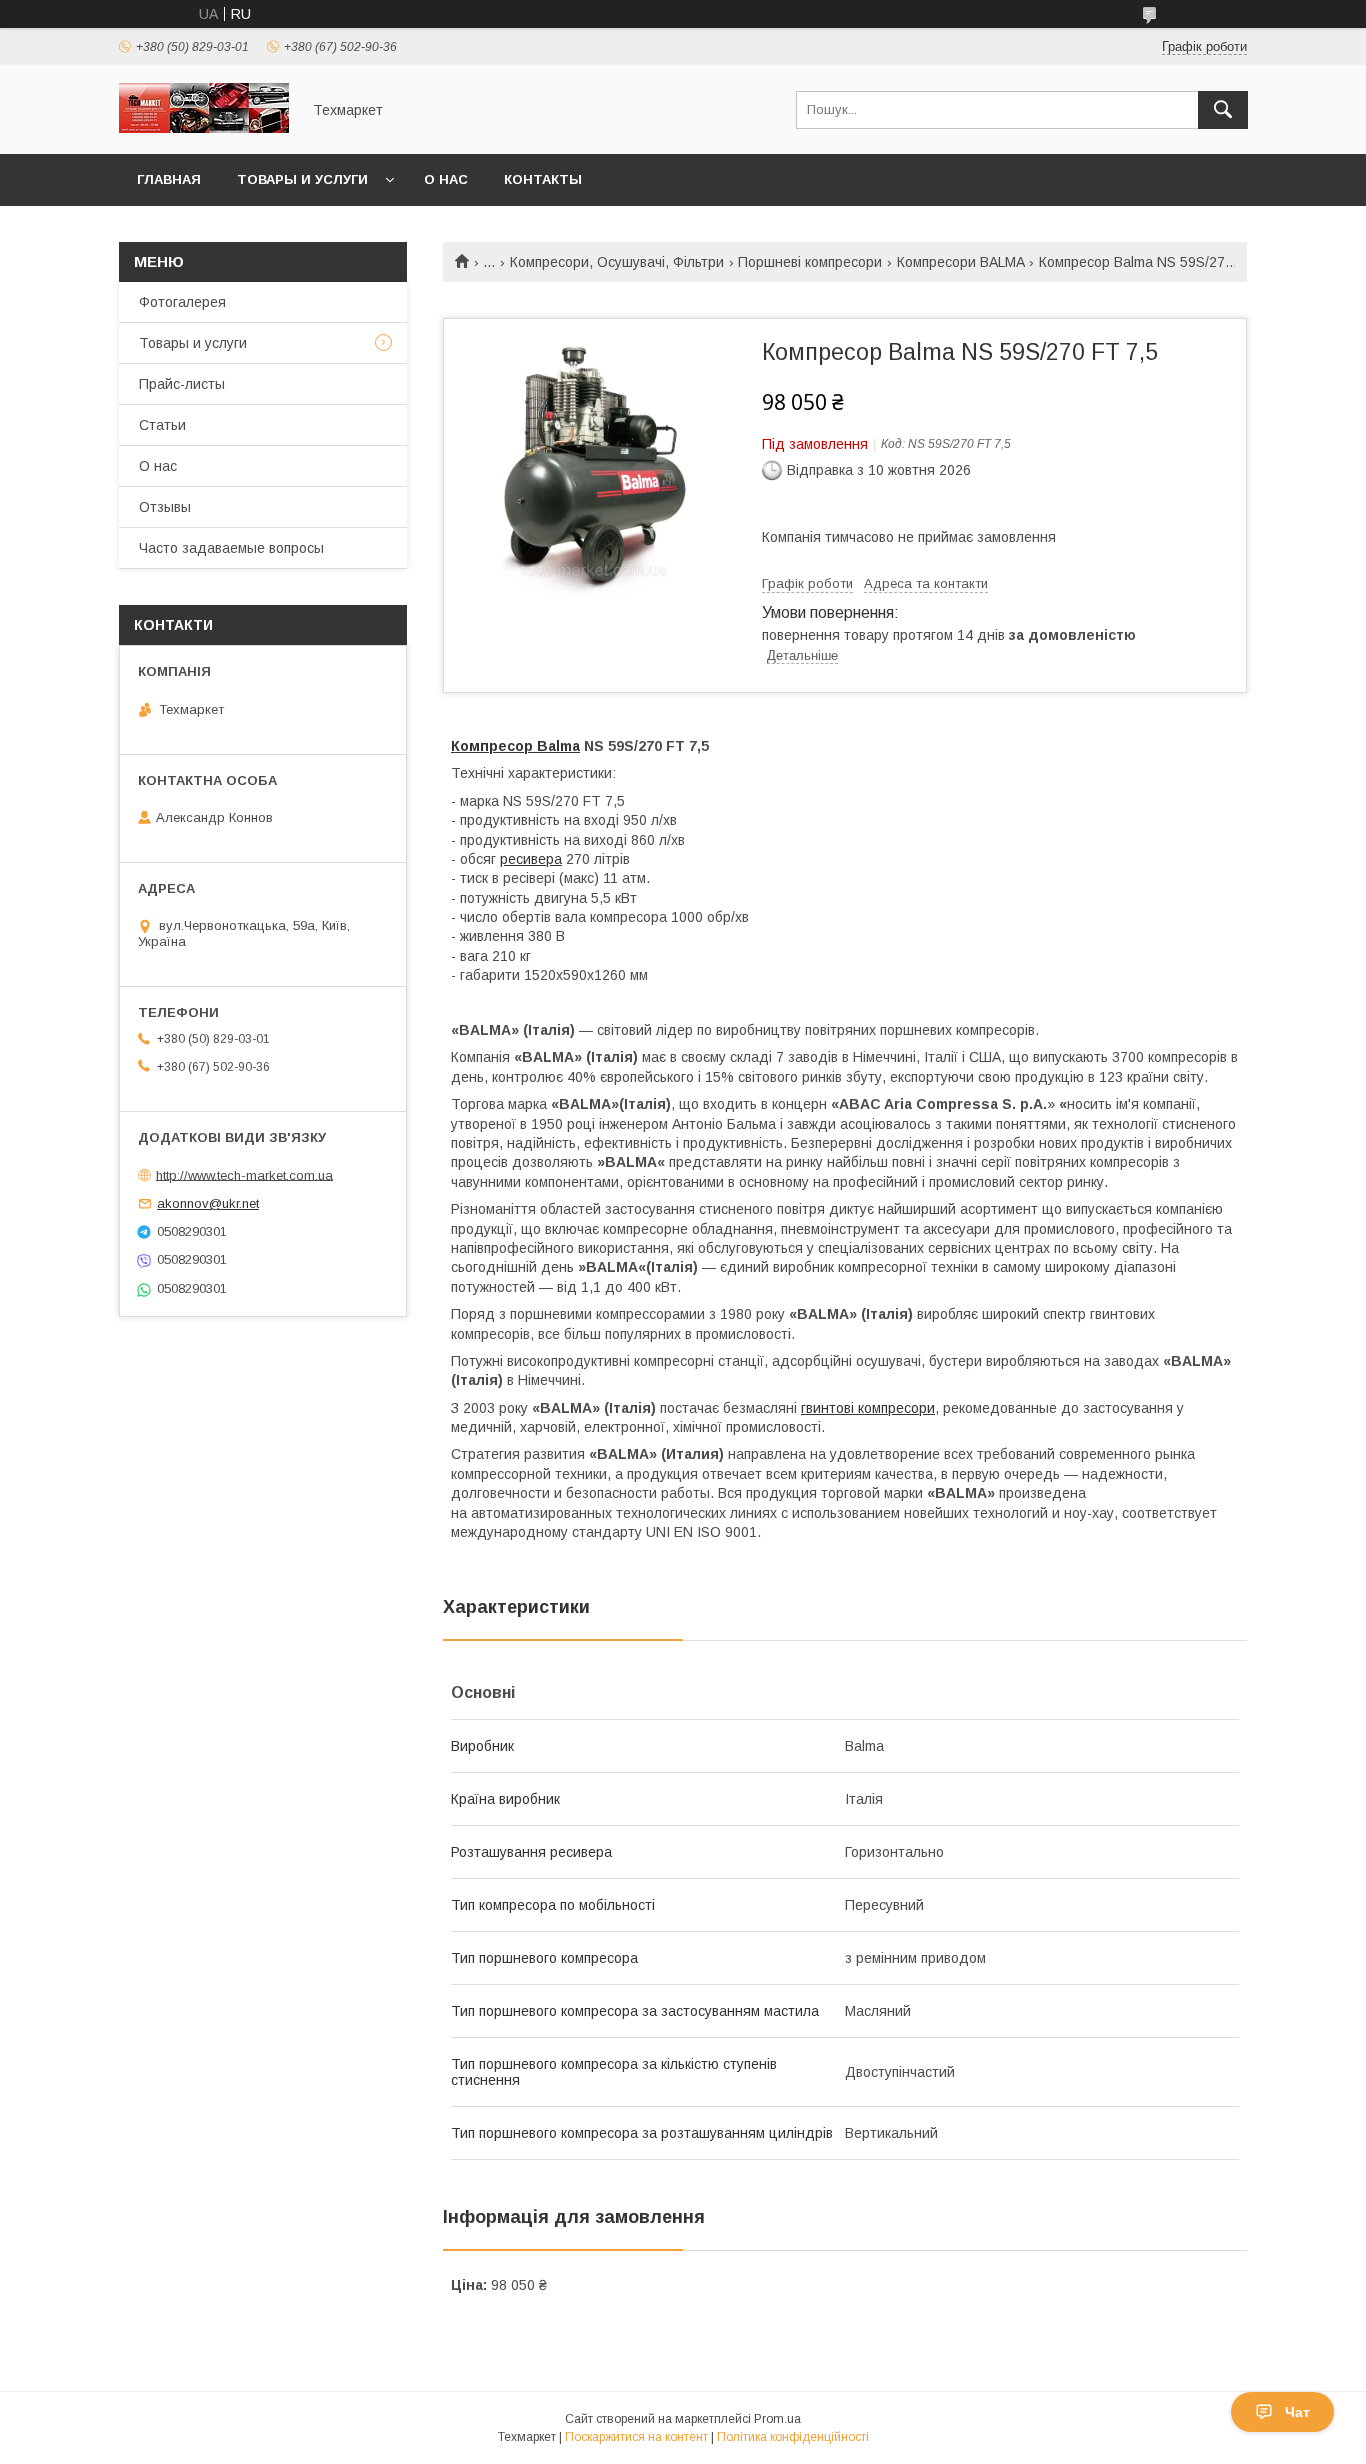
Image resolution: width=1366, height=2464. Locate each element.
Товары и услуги (302, 179)
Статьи (162, 425)
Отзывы (165, 507)
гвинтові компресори (868, 1408)
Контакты (543, 179)
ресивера (531, 859)
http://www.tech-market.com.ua (244, 1174)
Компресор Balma (515, 746)
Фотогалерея (182, 302)
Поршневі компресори (810, 262)
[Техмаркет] (204, 128)
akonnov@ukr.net (208, 1203)
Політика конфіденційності (793, 2437)
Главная (169, 179)
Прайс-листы (182, 384)
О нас (446, 179)
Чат (1297, 2412)
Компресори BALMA (961, 262)
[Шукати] (1223, 110)
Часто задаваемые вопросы (231, 548)
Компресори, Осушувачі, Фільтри (617, 262)
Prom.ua (777, 2419)
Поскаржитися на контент (636, 2437)
